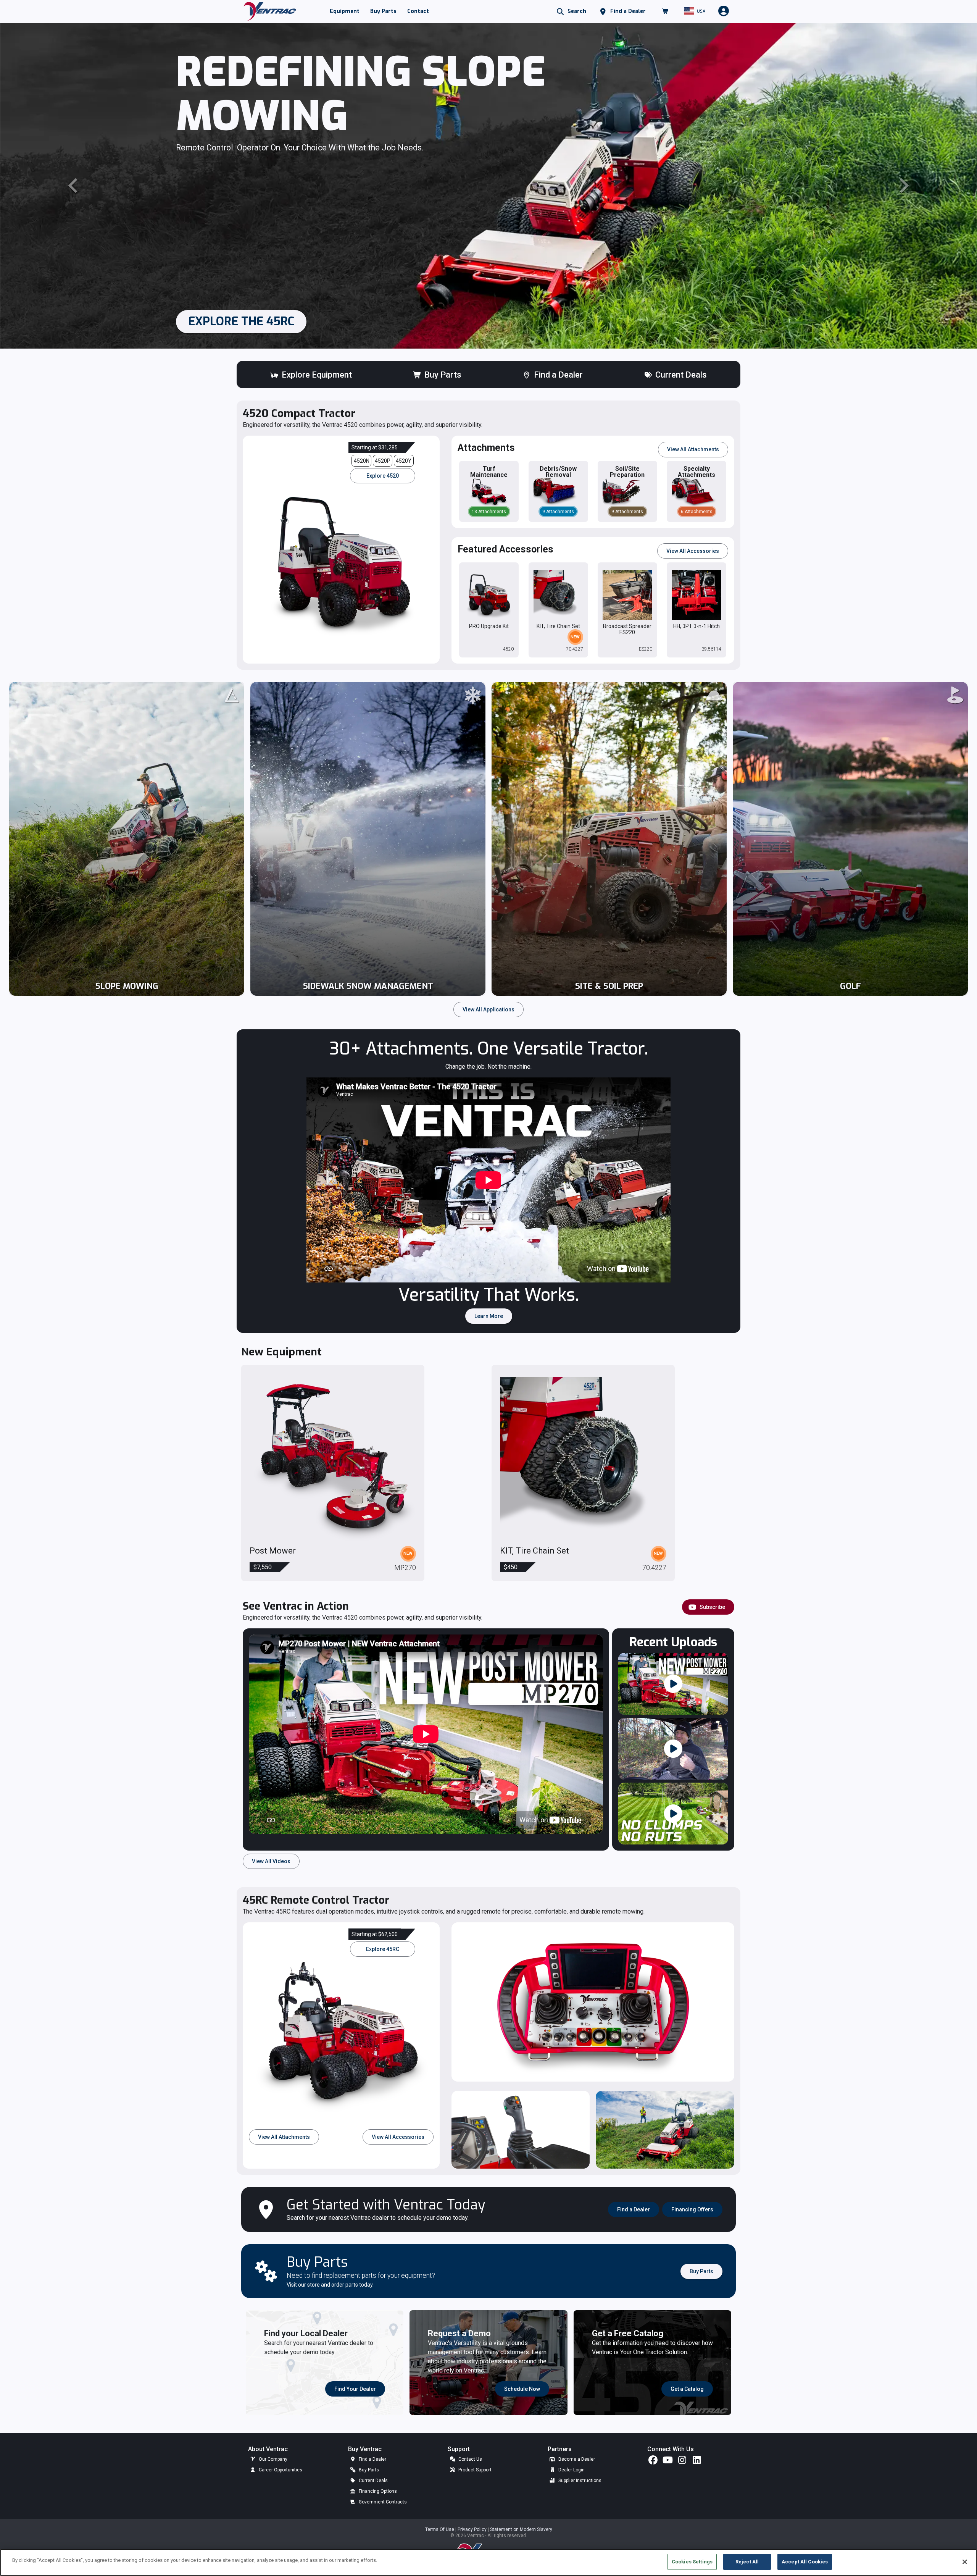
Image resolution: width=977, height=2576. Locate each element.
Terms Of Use (440, 2529)
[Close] (965, 2562)
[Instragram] (682, 2462)
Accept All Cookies (805, 2562)
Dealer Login (571, 2470)
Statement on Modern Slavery (521, 2529)
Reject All (747, 2562)
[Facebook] (653, 2462)
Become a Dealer (576, 2459)
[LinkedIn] (696, 2462)
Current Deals (373, 2481)
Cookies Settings (692, 2562)
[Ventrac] (270, 11)
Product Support (474, 2470)
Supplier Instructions (579, 2481)
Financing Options (377, 2491)
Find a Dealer (372, 2459)
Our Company (272, 2459)
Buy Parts (368, 2470)
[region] (488, 2562)
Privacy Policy (473, 2529)
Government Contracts (382, 2502)
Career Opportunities (280, 2470)
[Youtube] (667, 2462)
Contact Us (470, 2459)
